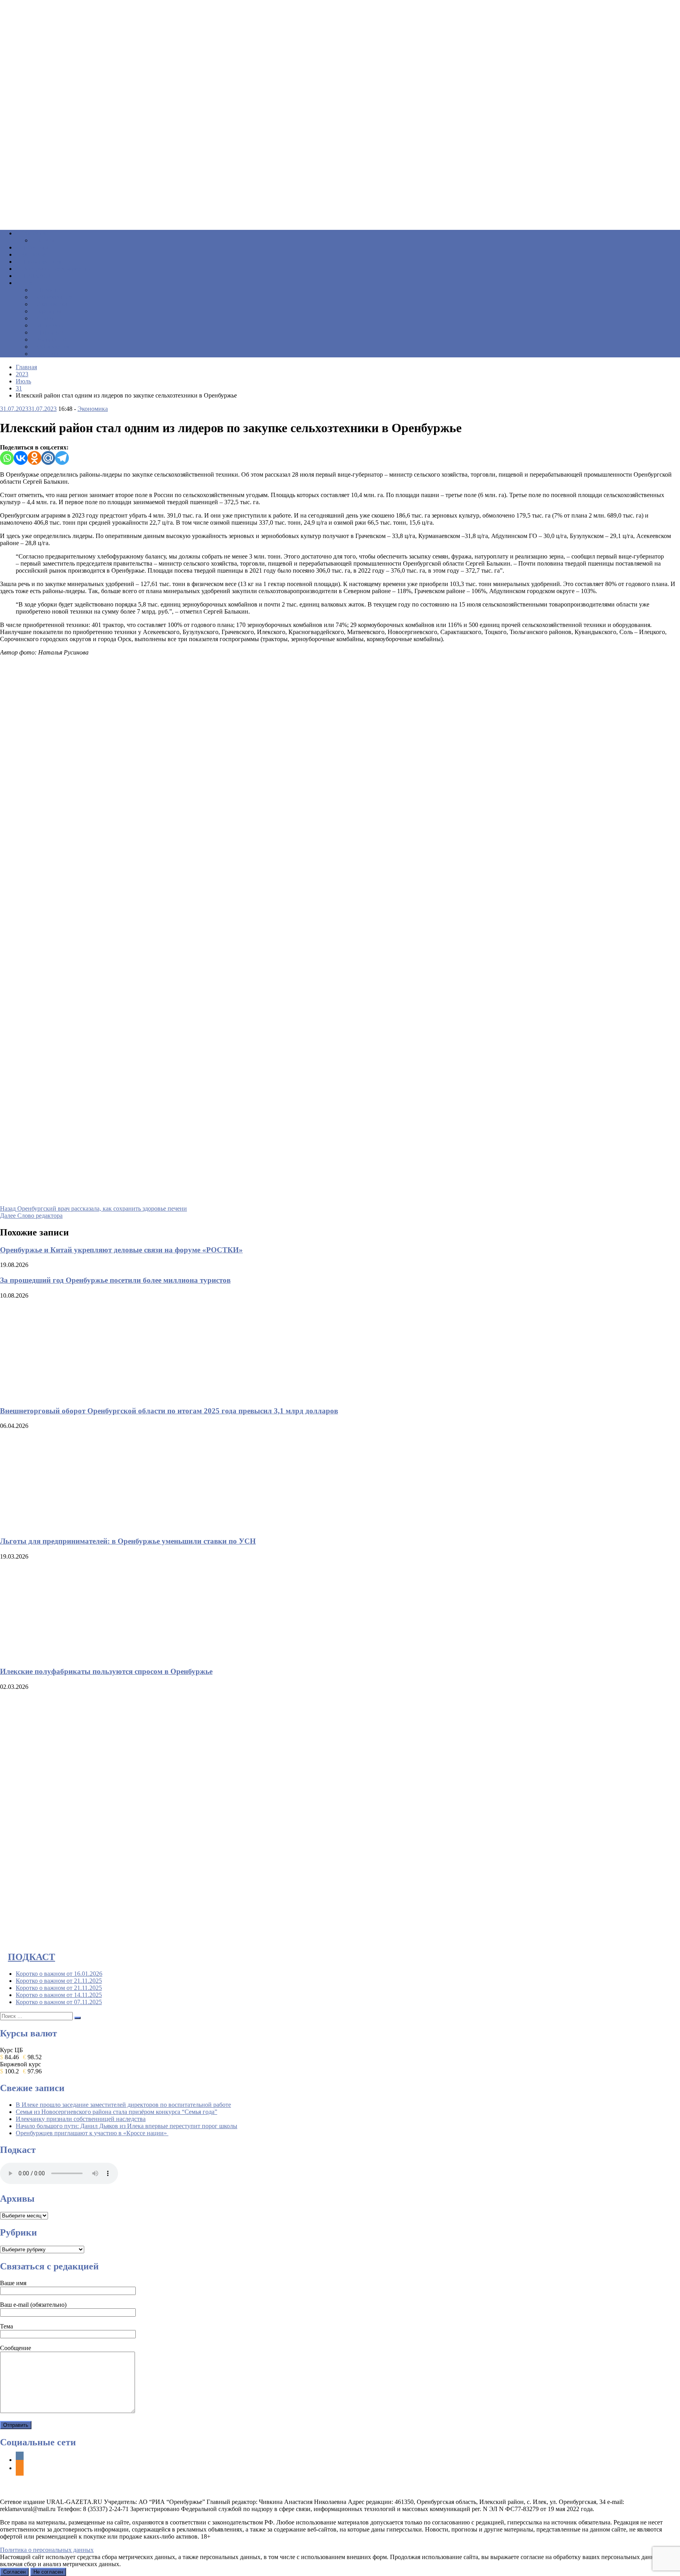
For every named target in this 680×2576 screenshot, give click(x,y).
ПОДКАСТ (31, 1957)
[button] (340, 205)
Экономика (93, 409)
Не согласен (48, 2572)
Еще (27, 283)
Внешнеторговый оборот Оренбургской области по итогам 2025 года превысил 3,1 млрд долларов (169, 1411)
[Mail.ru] (48, 458)
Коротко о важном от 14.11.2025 (59, 1995)
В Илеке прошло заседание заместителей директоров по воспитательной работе (123, 2105)
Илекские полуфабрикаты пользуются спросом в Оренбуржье (106, 1671)
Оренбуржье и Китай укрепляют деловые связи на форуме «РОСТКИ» (121, 1250)
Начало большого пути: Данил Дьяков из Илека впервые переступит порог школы (127, 2126)
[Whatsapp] (7, 458)
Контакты (50, 354)
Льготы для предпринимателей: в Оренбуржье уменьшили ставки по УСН (128, 1541)
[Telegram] (62, 458)
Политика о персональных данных (47, 2550)
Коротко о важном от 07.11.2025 (59, 2002)
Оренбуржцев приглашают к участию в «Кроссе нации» (92, 2133)
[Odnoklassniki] (34, 458)
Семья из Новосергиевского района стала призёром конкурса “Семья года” (116, 2112)
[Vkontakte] (21, 458)
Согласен (14, 2572)
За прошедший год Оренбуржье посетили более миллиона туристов (115, 1280)
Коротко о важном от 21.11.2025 (59, 1981)
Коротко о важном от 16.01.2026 (59, 1974)
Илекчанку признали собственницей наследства (81, 2119)
